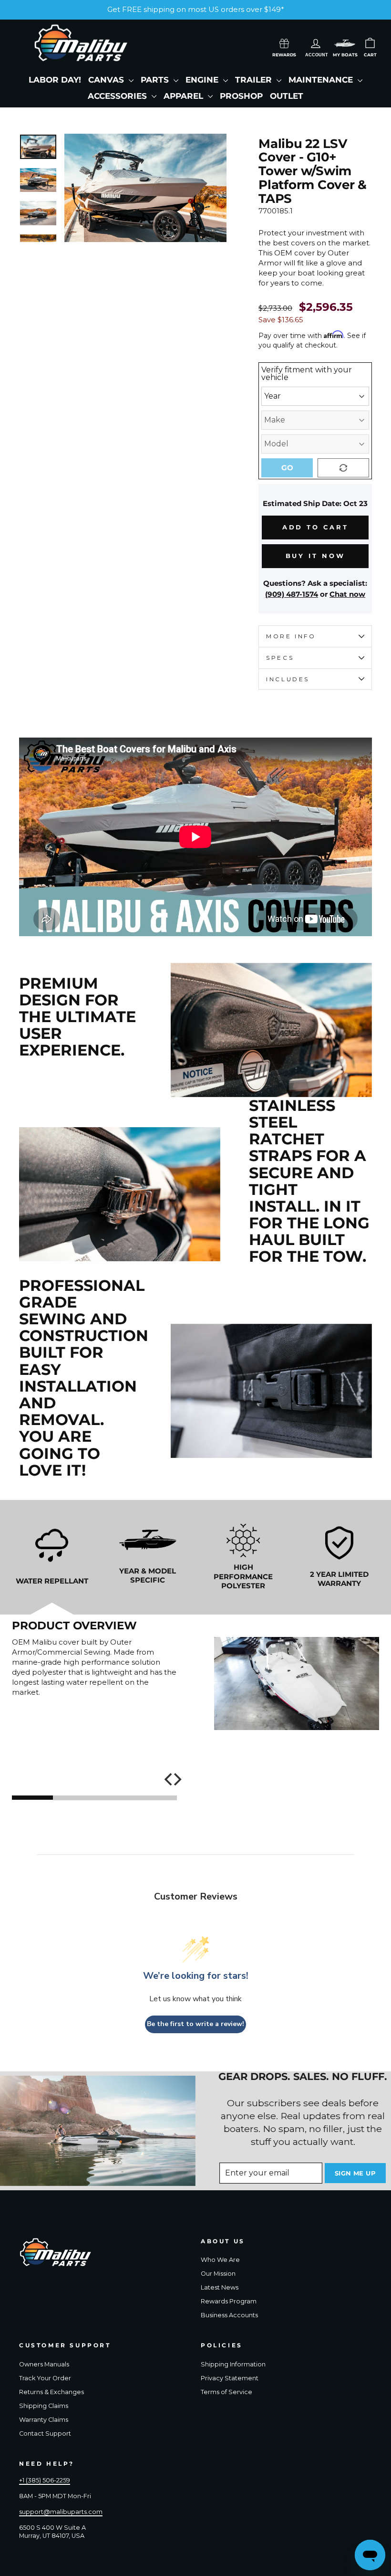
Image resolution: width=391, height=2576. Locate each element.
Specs (280, 658)
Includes (288, 679)
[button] (345, 43)
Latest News (220, 2287)
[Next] (176, 1779)
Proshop (241, 96)
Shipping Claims (44, 2406)
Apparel (185, 96)
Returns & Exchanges (51, 2392)
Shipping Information (233, 2364)
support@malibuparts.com (61, 2512)
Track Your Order (45, 2378)
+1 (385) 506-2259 (45, 2480)
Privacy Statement (230, 2378)
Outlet (287, 96)
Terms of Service (226, 2392)
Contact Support (45, 2433)
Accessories (118, 96)
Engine (203, 80)
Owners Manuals (44, 2364)
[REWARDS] (284, 42)
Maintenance (322, 80)
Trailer (255, 80)
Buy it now (315, 556)
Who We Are (220, 2260)
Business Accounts (229, 2315)
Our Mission (218, 2274)
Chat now (347, 594)
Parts (156, 80)
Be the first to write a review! (195, 2024)
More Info (291, 636)
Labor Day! (55, 80)
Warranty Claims (44, 2420)
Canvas (107, 80)
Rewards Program (229, 2301)
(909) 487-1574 (292, 594)
